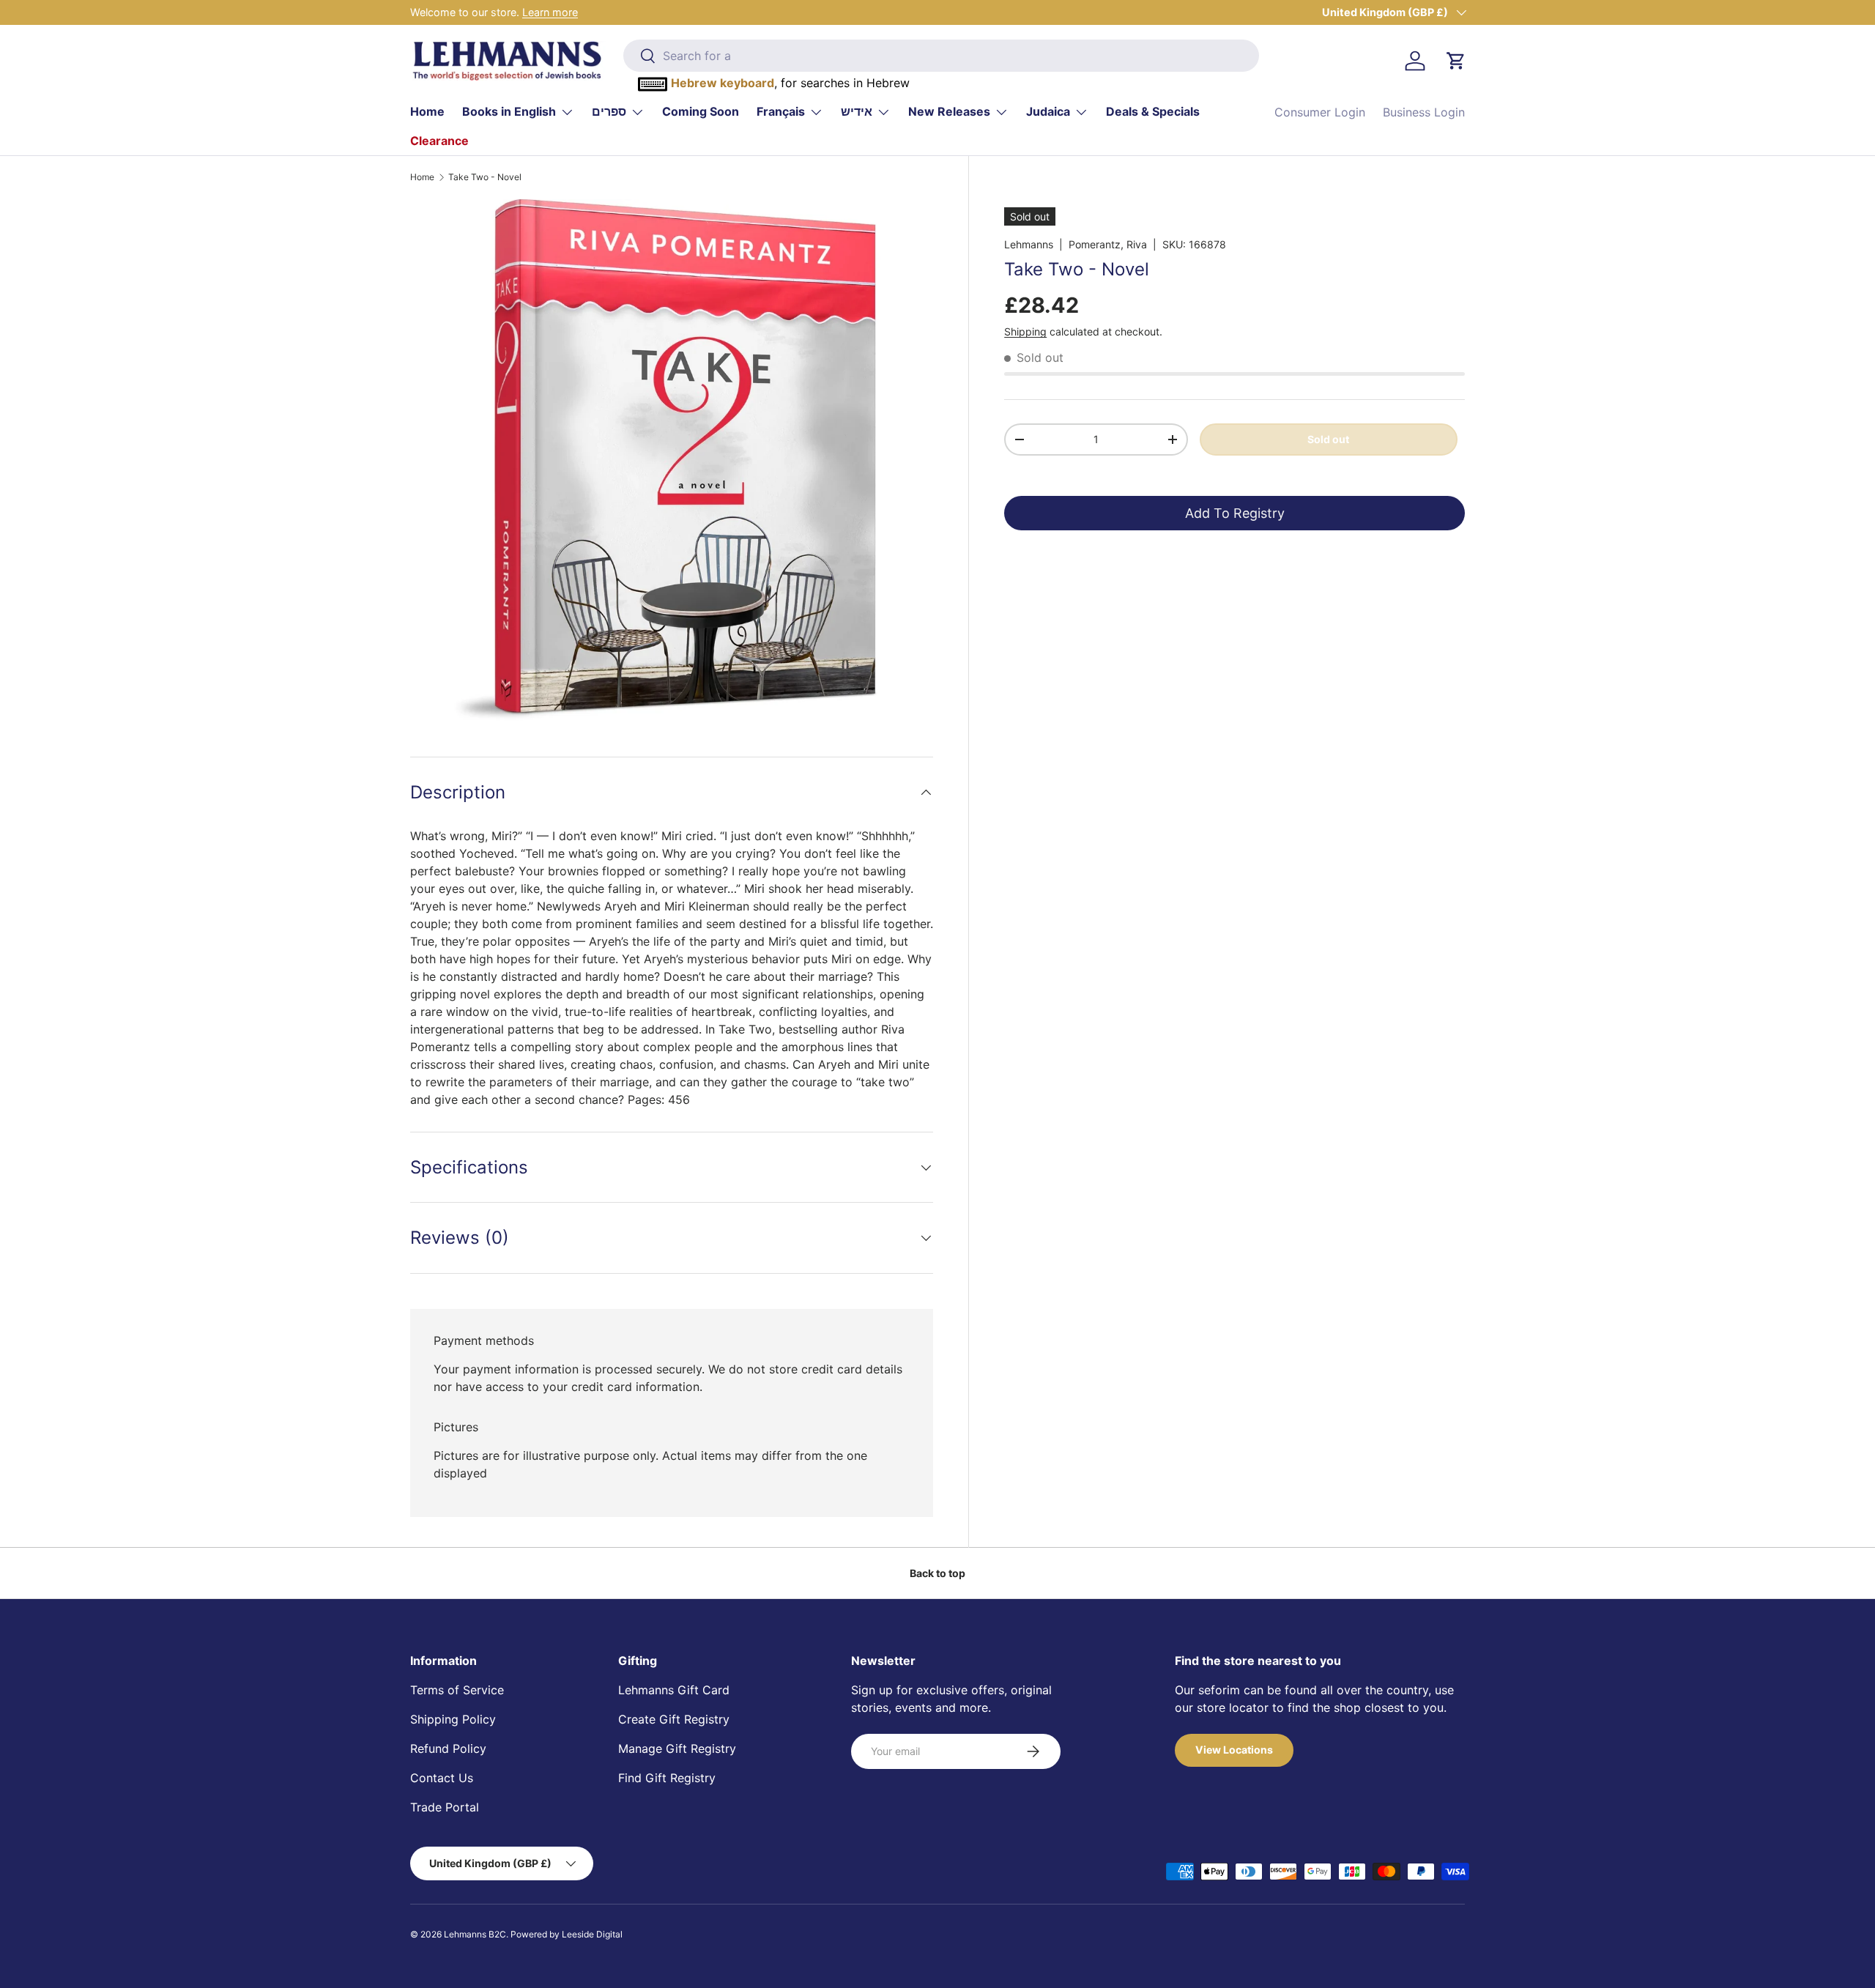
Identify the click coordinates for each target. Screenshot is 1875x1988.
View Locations (1234, 1750)
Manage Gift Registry (677, 1748)
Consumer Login (1320, 112)
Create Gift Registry (674, 1719)
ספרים (609, 111)
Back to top (937, 1573)
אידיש (857, 111)
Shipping (1025, 331)
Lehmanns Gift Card (674, 1690)
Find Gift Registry (667, 1778)
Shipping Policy (453, 1719)
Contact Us (442, 1778)
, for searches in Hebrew (790, 83)
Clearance (439, 141)
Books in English (509, 111)
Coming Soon (701, 111)
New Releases (949, 111)
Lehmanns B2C (475, 1934)
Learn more (550, 12)
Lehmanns (1029, 244)
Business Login (1424, 112)
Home (427, 111)
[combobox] (941, 56)
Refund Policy (448, 1748)
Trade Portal (445, 1807)
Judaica (1048, 111)
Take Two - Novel (485, 177)
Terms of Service (457, 1690)
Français (781, 111)
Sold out (1328, 438)
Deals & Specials (1153, 111)
